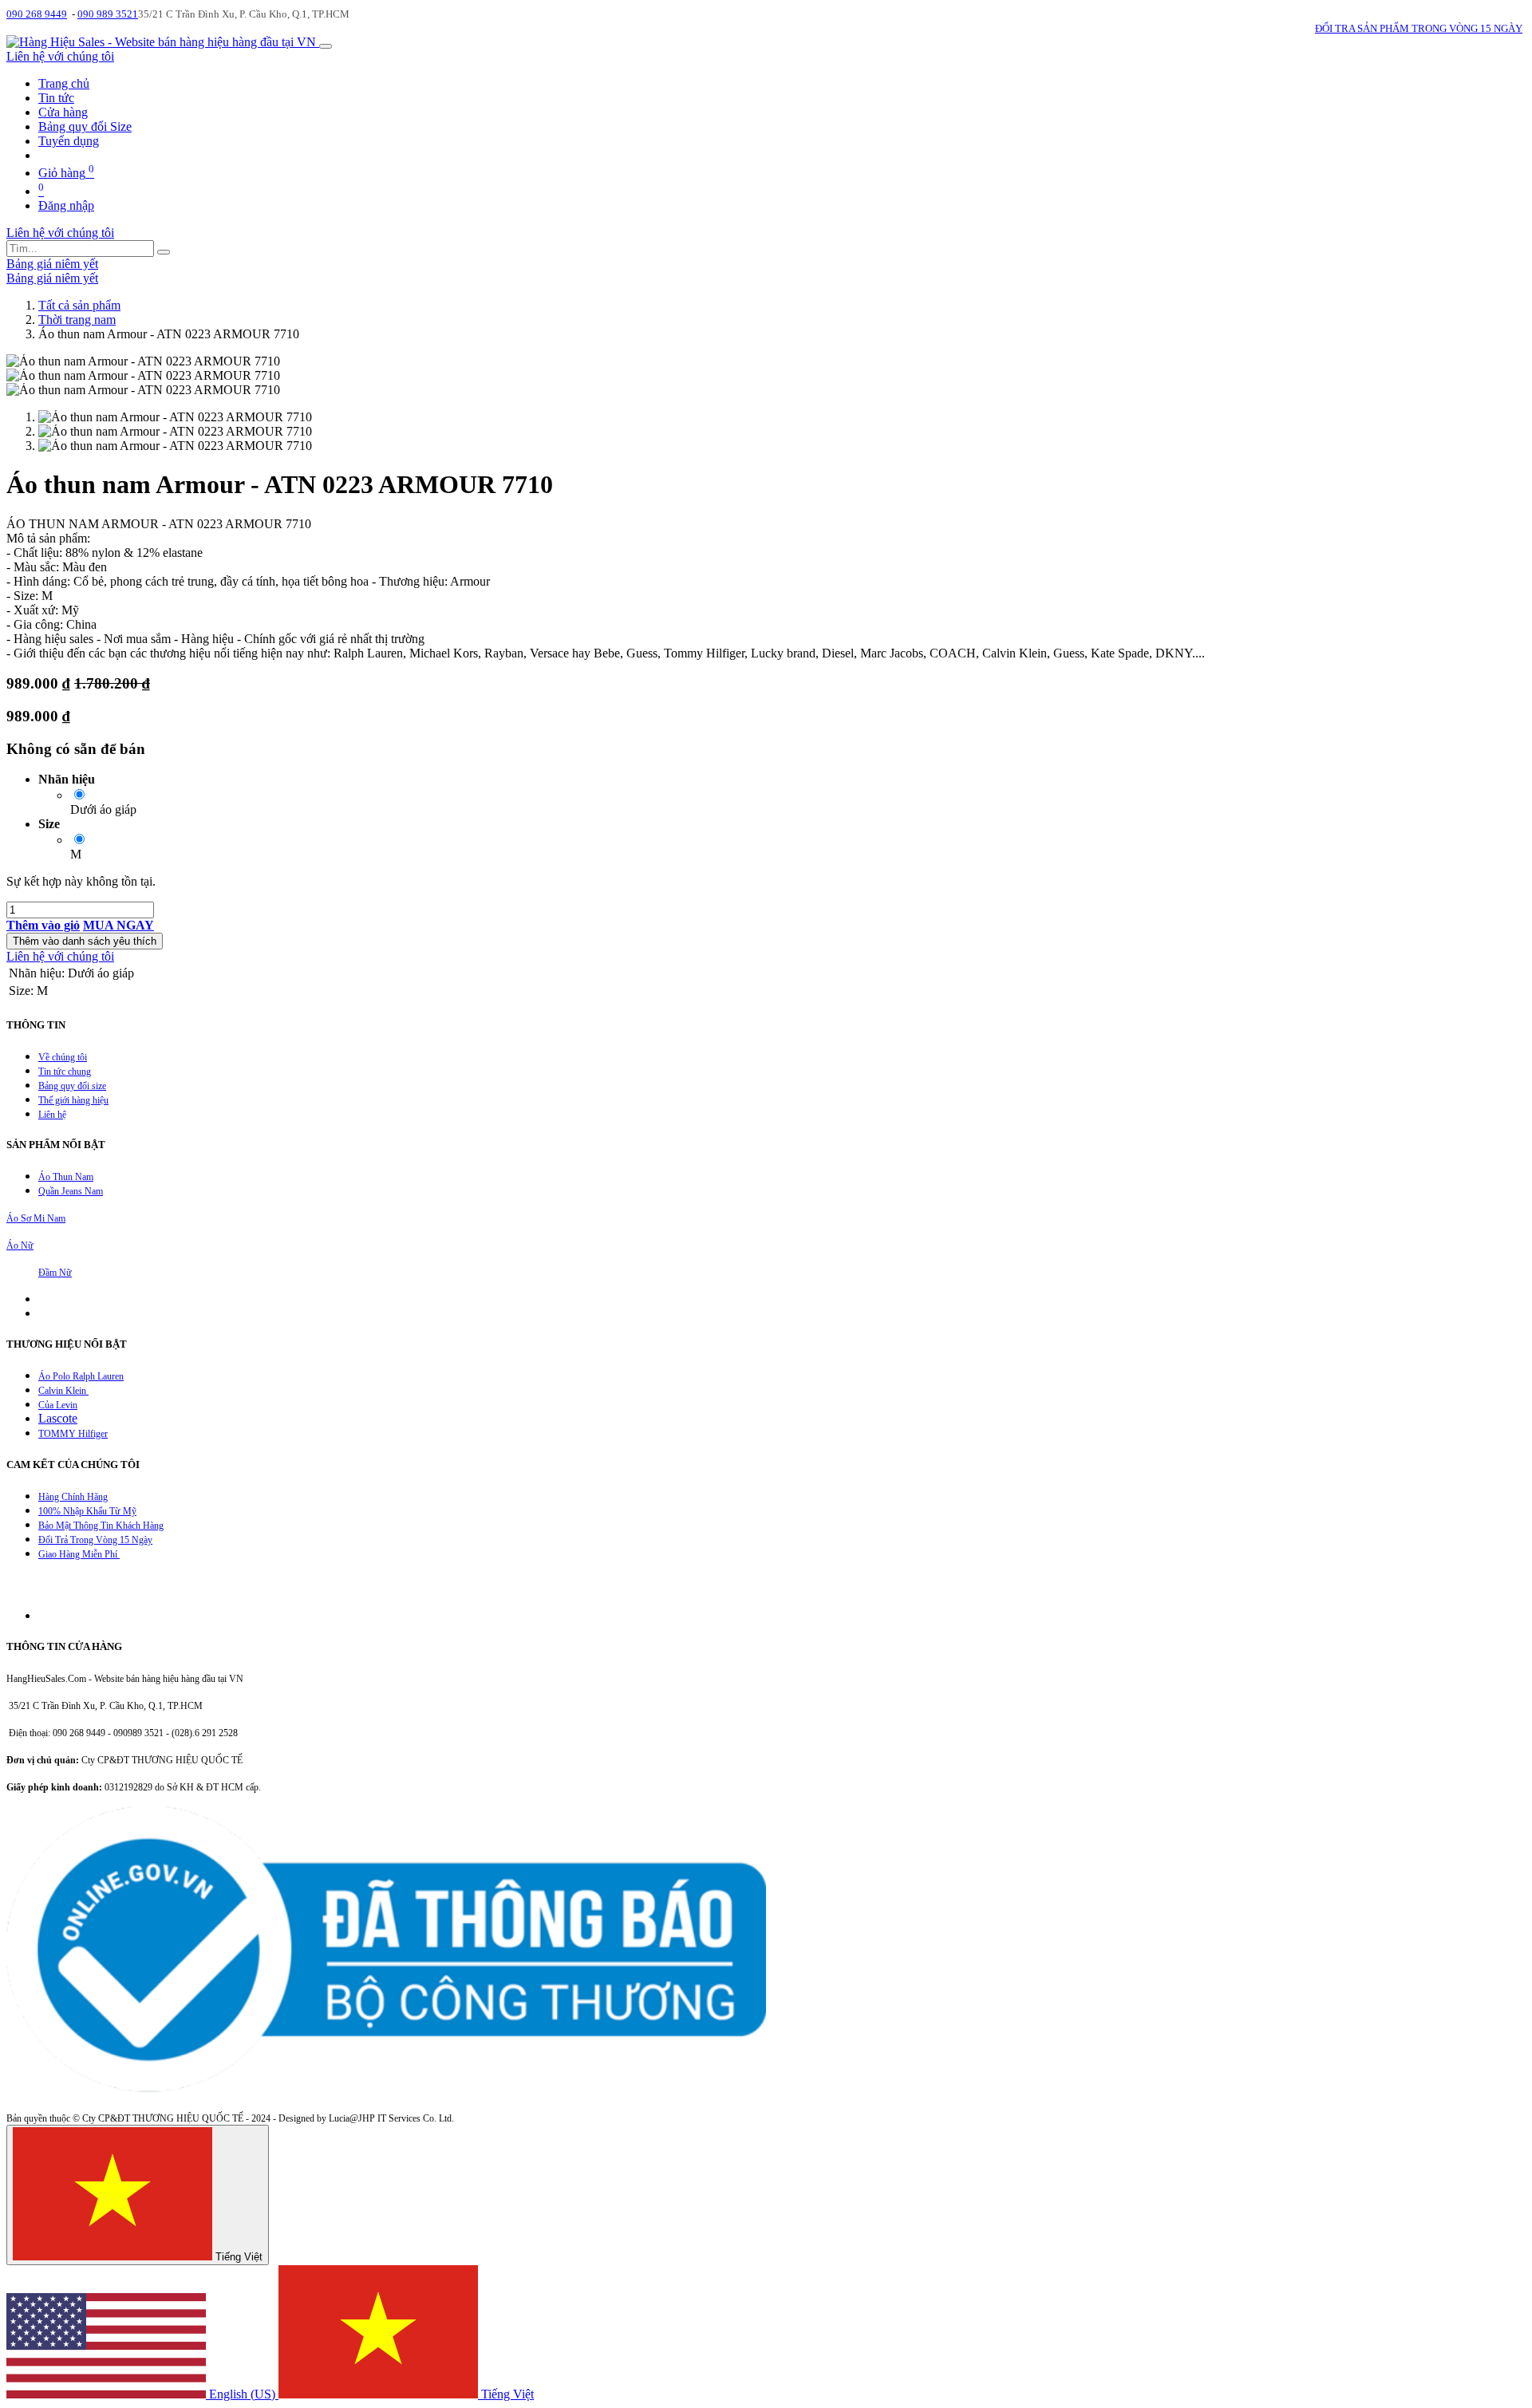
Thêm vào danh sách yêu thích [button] (85, 941)
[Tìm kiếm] (164, 252)
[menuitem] (64, 83)
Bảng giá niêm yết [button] (52, 264)
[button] (43, 925)
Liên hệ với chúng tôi (60, 56)
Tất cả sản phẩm (79, 305)
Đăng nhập (66, 205)
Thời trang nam (77, 320)
